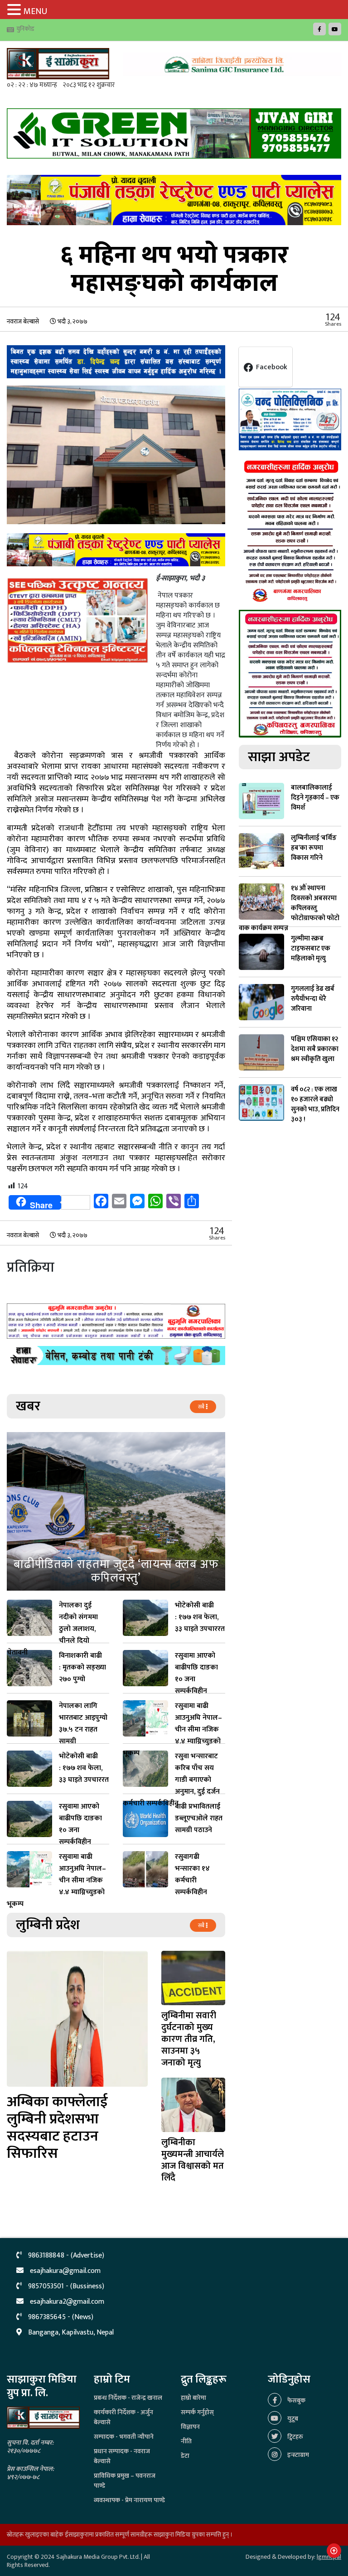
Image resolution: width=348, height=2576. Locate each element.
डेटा (185, 2456)
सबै (202, 1407)
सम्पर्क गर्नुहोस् (197, 2412)
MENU (35, 11)
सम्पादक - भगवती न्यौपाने (124, 2437)
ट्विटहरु (295, 2437)
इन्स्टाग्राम (297, 2455)
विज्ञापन (190, 2427)
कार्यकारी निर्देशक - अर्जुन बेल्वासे (123, 2417)
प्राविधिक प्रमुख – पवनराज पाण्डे (125, 2481)
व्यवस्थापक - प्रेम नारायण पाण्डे (129, 2500)
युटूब (292, 2419)
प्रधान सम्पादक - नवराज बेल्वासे (122, 2456)
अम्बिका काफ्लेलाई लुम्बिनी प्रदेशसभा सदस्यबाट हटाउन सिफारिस (57, 2128)
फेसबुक (296, 2400)
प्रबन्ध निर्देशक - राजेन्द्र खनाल (128, 2398)
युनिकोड (25, 29)
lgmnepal (329, 2557)
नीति (186, 2441)
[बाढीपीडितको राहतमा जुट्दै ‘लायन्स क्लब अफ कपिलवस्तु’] (116, 1511)
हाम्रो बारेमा (193, 2398)
